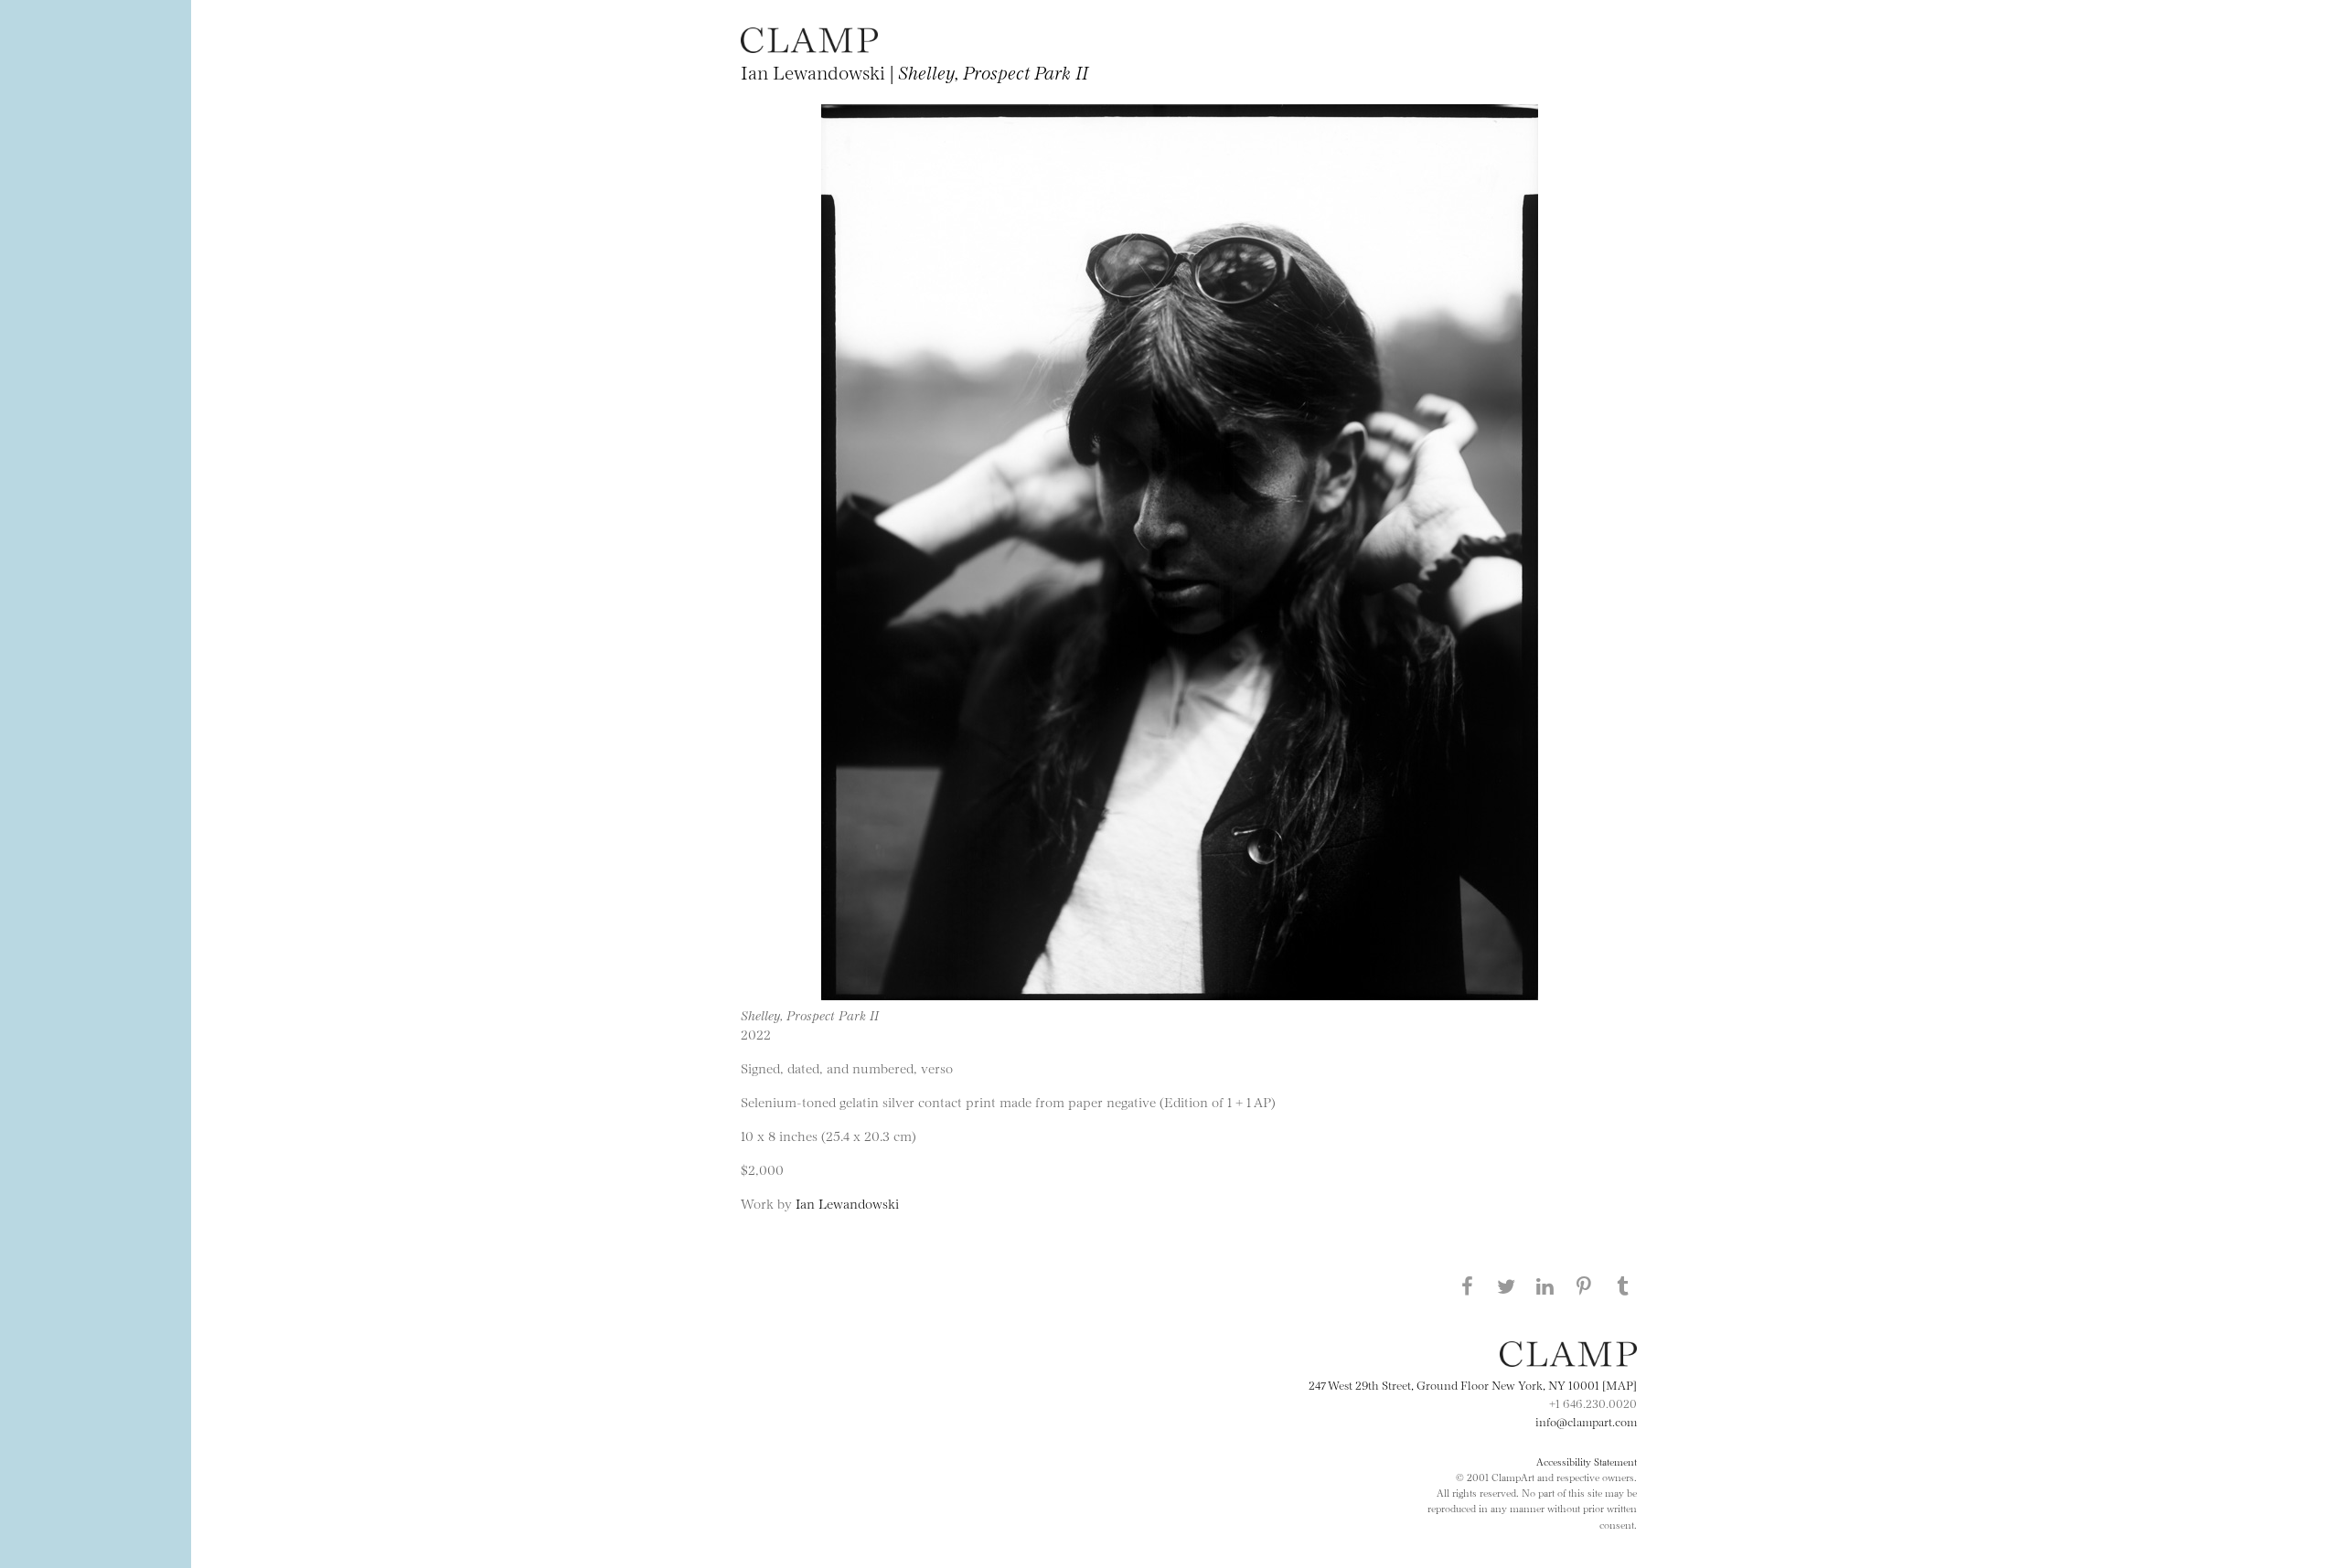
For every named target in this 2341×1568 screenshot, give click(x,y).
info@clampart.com (1586, 1421)
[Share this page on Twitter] (1506, 1285)
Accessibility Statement (1587, 1461)
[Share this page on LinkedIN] (1545, 1285)
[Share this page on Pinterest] (1584, 1285)
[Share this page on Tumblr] (1623, 1285)
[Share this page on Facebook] (1467, 1285)
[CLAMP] (809, 47)
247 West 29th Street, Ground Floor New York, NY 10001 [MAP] (1473, 1384)
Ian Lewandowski (847, 1203)
